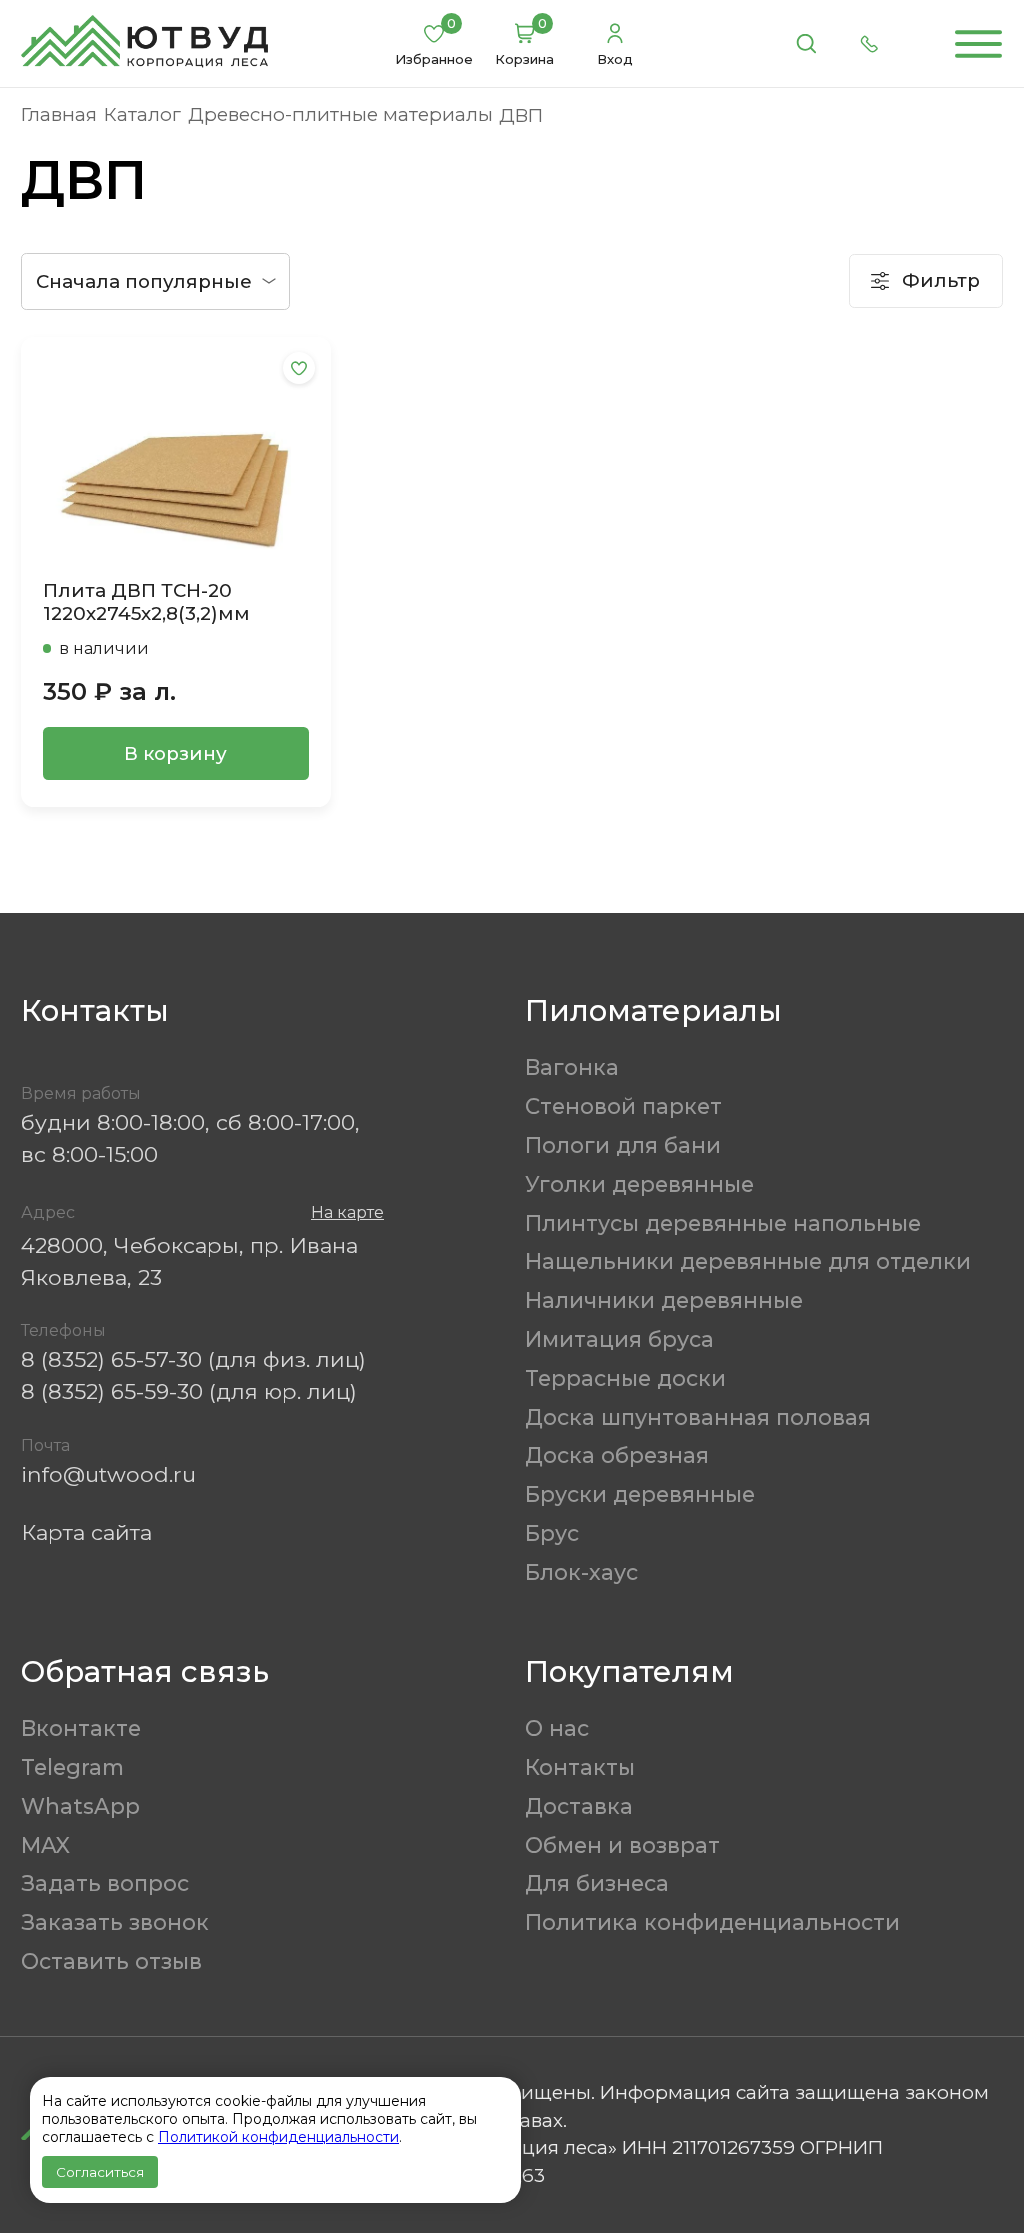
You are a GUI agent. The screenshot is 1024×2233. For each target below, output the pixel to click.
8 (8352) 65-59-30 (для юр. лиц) (189, 1391)
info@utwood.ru (108, 1474)
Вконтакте (81, 1728)
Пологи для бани (623, 1145)
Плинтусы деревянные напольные (723, 1223)
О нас (557, 1728)
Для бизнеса (597, 1883)
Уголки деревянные (639, 1184)
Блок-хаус (581, 1572)
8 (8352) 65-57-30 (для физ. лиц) (193, 1359)
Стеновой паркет (623, 1106)
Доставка (579, 1806)
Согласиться (100, 2172)
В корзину (175, 753)
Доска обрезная (617, 1455)
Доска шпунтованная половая (698, 1417)
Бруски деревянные (640, 1494)
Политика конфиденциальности (712, 1922)
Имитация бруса (619, 1339)
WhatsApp (80, 1806)
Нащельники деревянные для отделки (748, 1261)
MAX (45, 1845)
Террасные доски (625, 1378)
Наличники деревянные (664, 1300)
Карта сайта (86, 1532)
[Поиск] (806, 44)
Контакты (580, 1767)
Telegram (72, 1767)
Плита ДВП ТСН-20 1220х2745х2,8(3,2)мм (146, 602)
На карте (347, 1212)
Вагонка (572, 1067)
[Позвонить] (870, 44)
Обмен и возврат (622, 1845)
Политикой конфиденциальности (278, 2137)
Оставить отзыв (111, 1961)
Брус (552, 1533)
